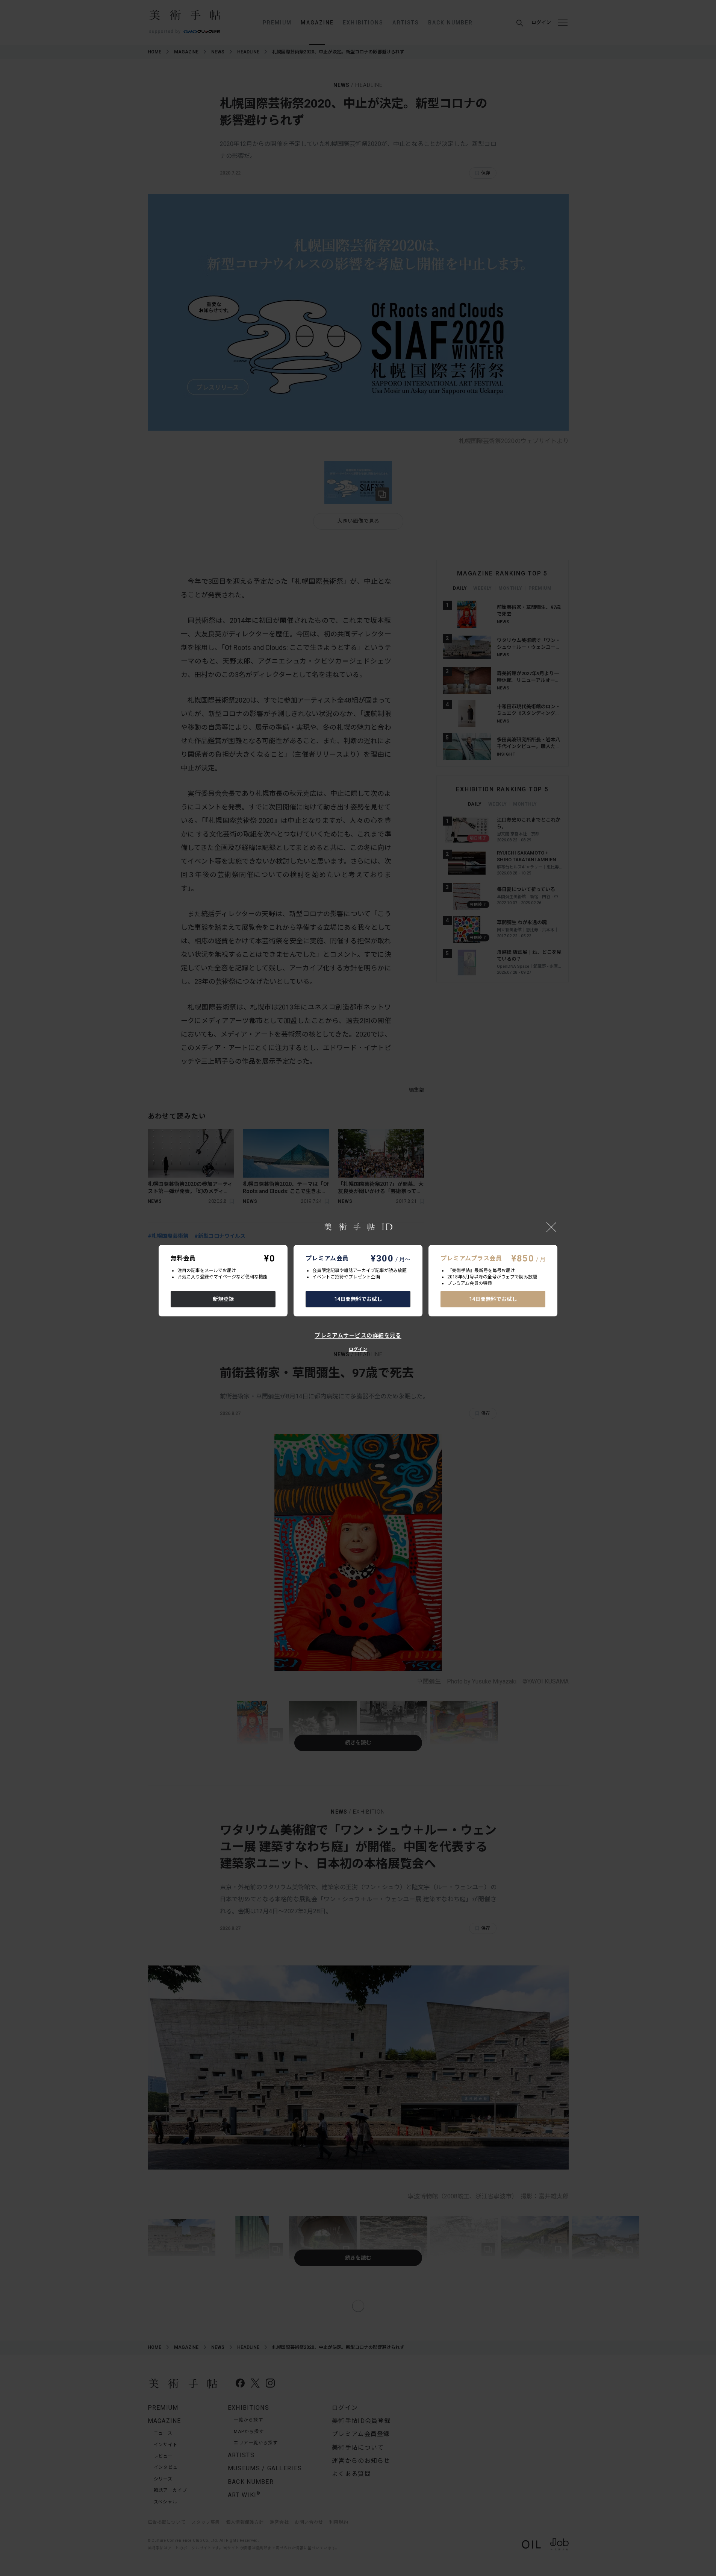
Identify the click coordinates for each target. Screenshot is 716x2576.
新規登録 (223, 1299)
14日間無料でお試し (358, 1299)
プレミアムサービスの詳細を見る (358, 1336)
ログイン (358, 1349)
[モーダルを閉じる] (551, 1227)
